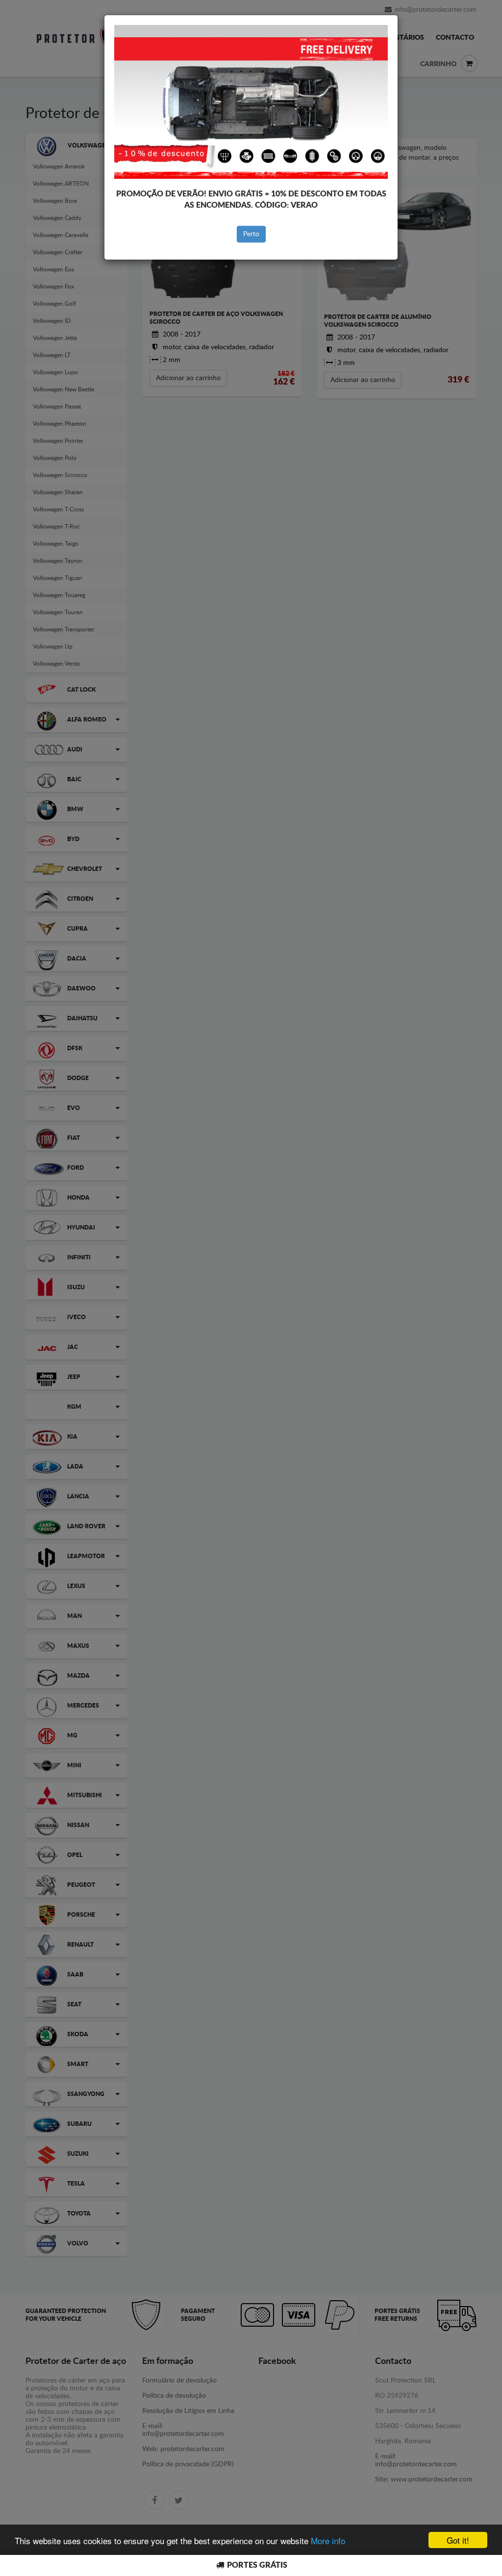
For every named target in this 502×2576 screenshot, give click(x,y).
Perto (251, 234)
